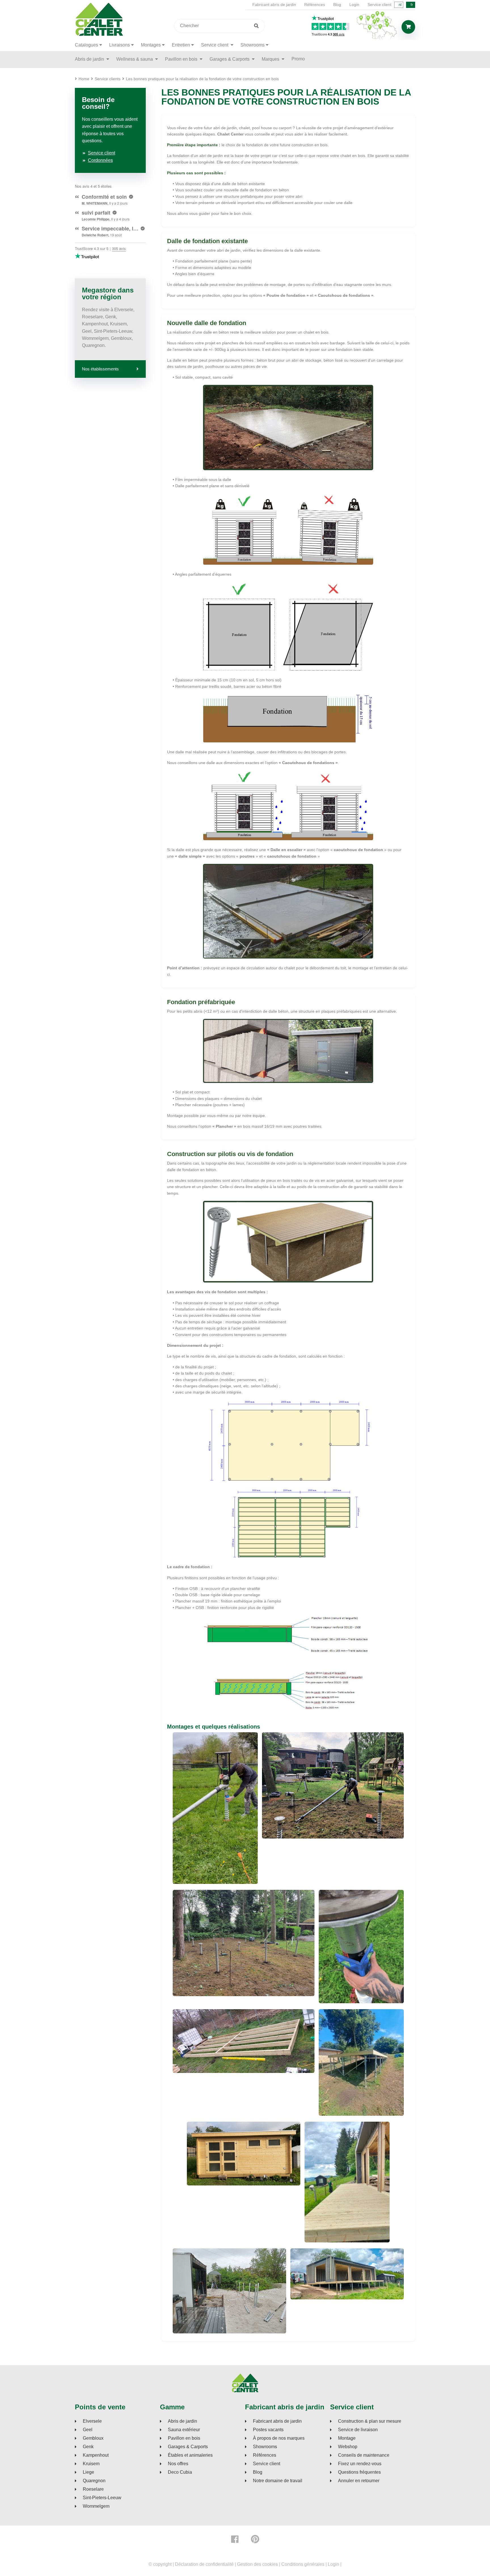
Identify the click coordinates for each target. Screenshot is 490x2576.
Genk (88, 2447)
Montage (347, 2438)
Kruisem (91, 2464)
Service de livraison (358, 2430)
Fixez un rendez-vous (360, 2464)
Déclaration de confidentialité (204, 2564)
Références (315, 5)
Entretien (181, 45)
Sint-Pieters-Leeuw (102, 2498)
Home (84, 79)
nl (400, 5)
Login (354, 5)
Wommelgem (96, 2506)
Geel (88, 2430)
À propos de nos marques (279, 2438)
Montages (151, 45)
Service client (379, 5)
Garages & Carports (230, 59)
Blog (337, 5)
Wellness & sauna (135, 59)
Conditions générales (303, 2564)
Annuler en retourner (359, 2481)
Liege (88, 2472)
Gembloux (93, 2438)
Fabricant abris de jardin (274, 5)
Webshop (348, 2447)
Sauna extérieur (184, 2430)
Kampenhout (96, 2455)
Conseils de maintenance (364, 2455)
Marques (271, 59)
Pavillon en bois (182, 59)
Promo (298, 59)
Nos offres (178, 2464)
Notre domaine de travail (278, 2481)
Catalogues (86, 45)
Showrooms (253, 45)
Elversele (92, 2421)
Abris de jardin (90, 59)
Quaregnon (94, 2481)
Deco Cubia (180, 2472)
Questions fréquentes (359, 2472)
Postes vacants (268, 2430)
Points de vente (100, 2407)
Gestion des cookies (257, 2564)
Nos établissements (100, 369)
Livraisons (120, 45)
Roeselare (93, 2489)
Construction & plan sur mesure (370, 2421)
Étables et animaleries (190, 2455)
